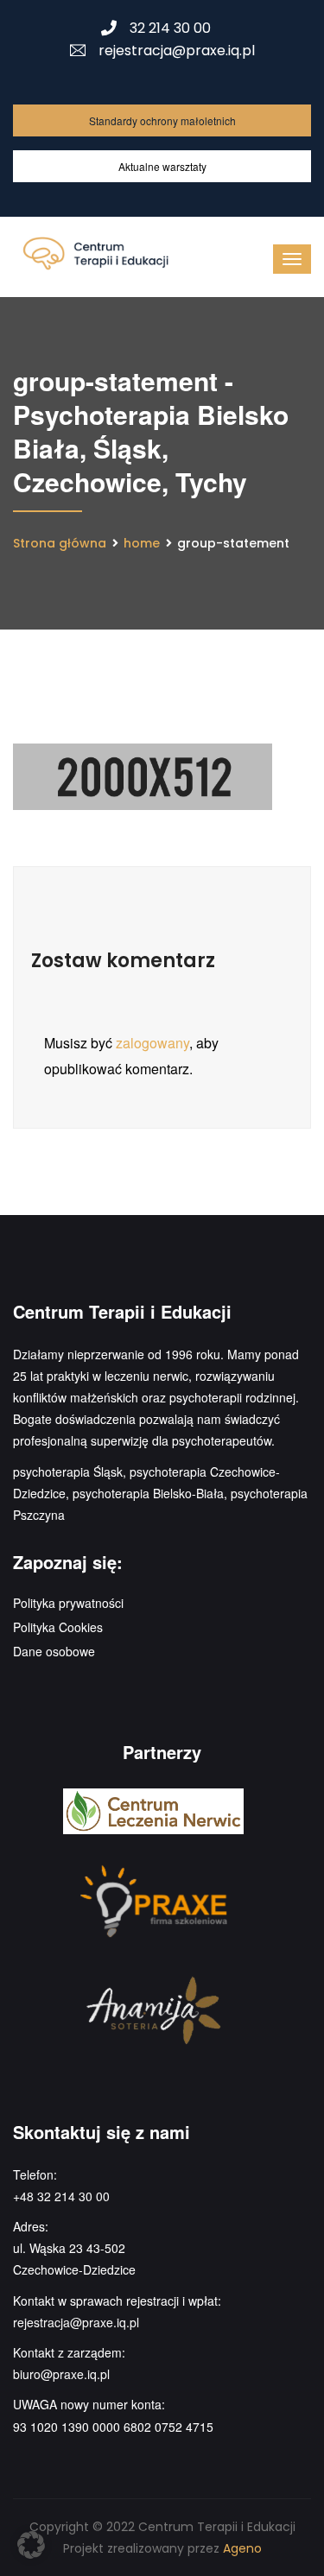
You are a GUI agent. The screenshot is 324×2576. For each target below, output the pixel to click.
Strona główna (60, 543)
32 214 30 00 (170, 28)
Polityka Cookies (58, 1627)
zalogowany (152, 1043)
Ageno (242, 2548)
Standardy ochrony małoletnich (162, 120)
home (142, 543)
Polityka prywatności (68, 1603)
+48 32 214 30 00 (61, 2196)
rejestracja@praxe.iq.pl (177, 51)
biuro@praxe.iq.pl (61, 2374)
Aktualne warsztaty (162, 166)
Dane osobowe (54, 1651)
